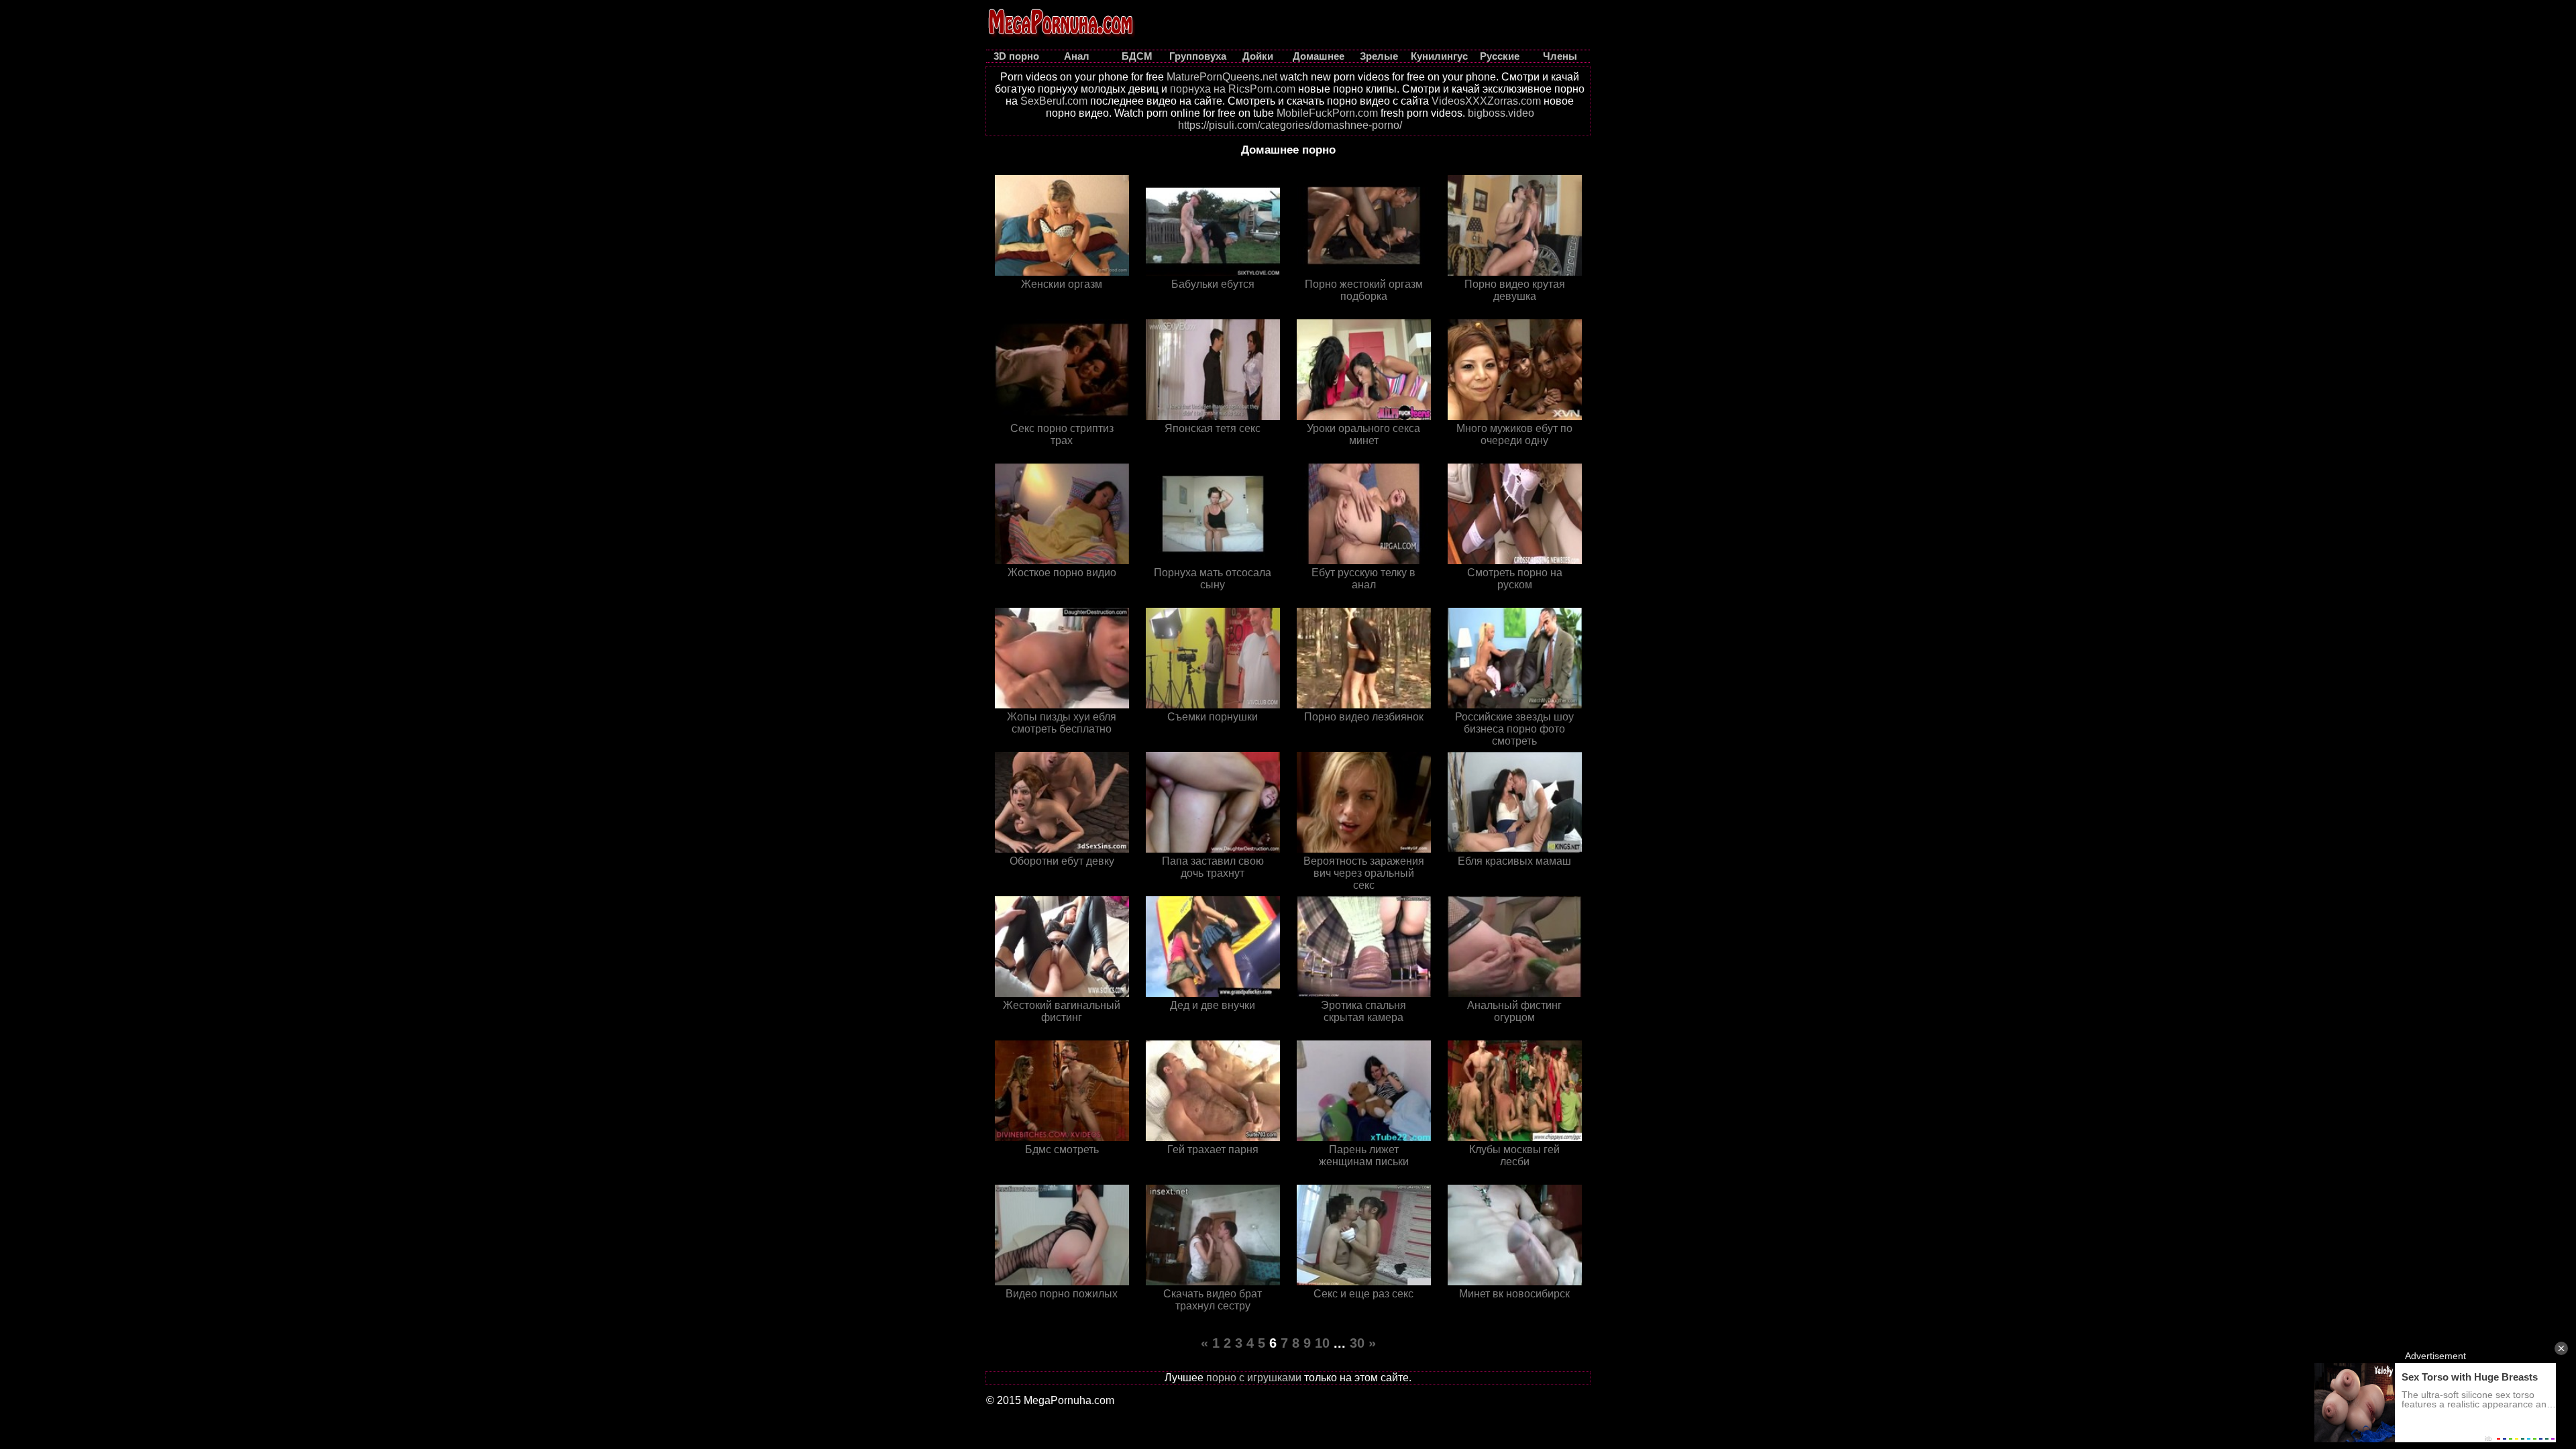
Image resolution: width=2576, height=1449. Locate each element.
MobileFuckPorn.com (1327, 113)
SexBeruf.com (1054, 101)
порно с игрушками (1254, 1378)
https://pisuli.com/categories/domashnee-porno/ (1290, 125)
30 (1357, 1343)
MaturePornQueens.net (1222, 77)
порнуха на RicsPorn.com (1233, 89)
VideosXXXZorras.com (1486, 101)
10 (1322, 1343)
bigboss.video (1501, 113)
